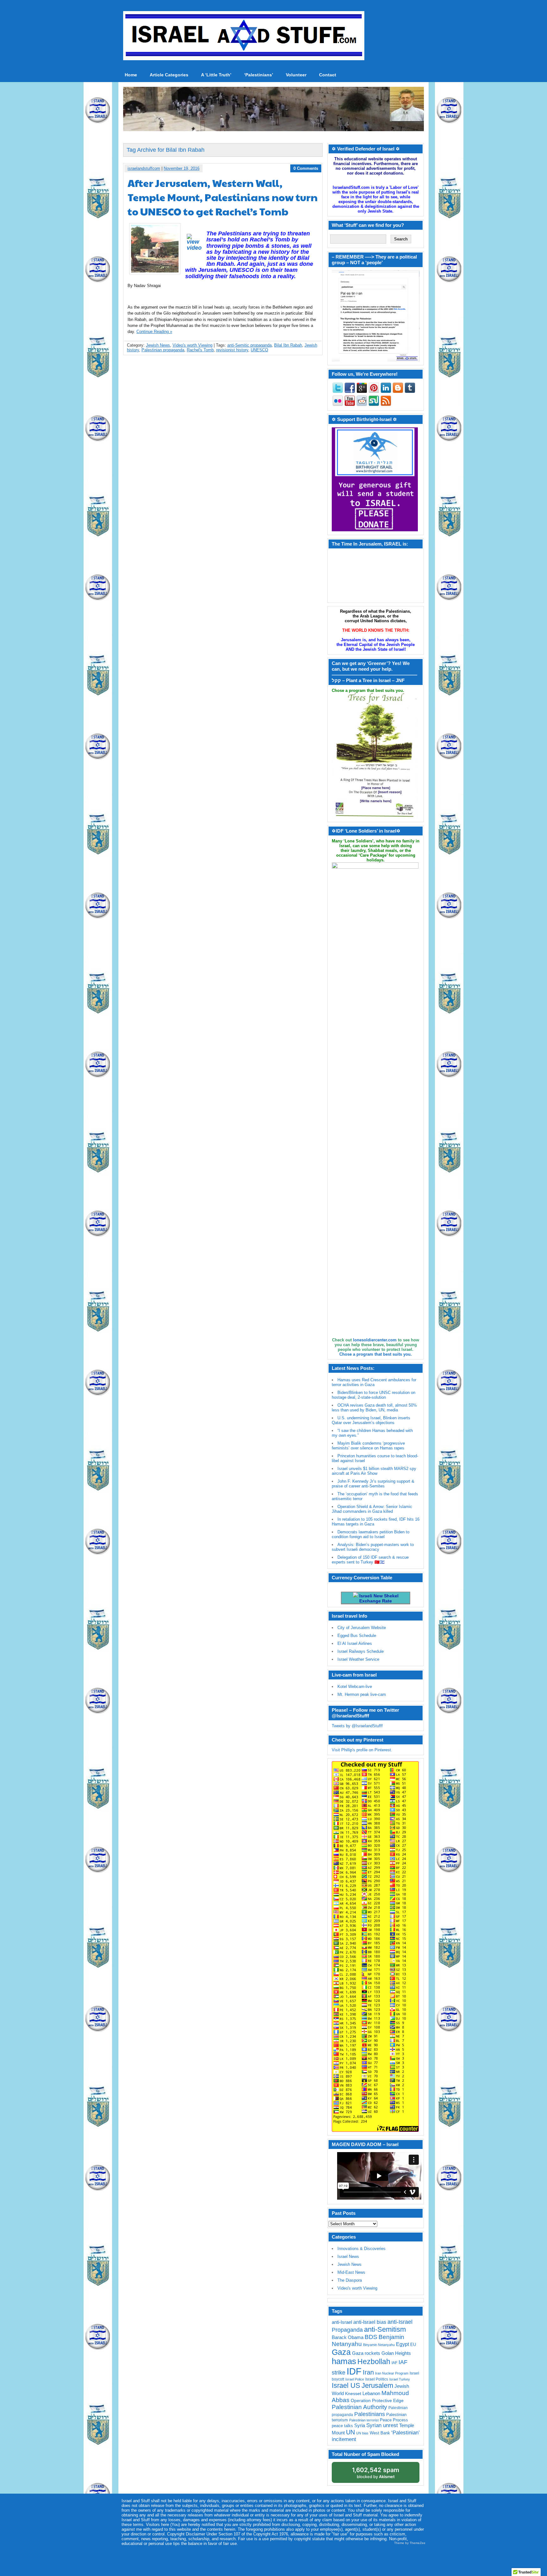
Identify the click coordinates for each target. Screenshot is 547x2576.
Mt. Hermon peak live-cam (362, 1694)
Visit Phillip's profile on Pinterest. (362, 1750)
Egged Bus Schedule (357, 1636)
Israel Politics (377, 2379)
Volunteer (296, 75)
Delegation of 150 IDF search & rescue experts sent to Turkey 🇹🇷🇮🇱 (370, 1560)
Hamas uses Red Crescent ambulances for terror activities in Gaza (374, 1382)
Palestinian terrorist (364, 2420)
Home (131, 75)
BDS (371, 2337)
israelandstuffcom (144, 168)
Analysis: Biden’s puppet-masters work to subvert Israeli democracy (373, 1547)
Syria (360, 2425)
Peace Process (394, 2420)
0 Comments (306, 168)
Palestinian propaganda (163, 350)
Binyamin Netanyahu (379, 2345)
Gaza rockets (366, 2353)
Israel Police (355, 2379)
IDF (354, 2371)
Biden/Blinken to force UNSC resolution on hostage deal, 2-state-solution (374, 1395)
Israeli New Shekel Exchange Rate (378, 1598)
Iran (368, 2372)
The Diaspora (350, 2280)
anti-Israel (342, 2322)
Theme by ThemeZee (410, 2543)
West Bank (380, 2433)
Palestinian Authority (359, 2407)
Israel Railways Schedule (361, 1651)
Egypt (402, 2344)
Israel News (348, 2256)
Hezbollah (374, 2362)
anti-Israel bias (370, 2322)
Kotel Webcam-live (355, 1687)
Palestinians (370, 2414)
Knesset (353, 2394)
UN (350, 2432)
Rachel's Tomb (200, 350)
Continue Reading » (154, 332)
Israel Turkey (400, 2379)
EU (413, 2345)
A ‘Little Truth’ (216, 75)
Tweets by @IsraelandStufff (357, 1726)
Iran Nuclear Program (392, 2373)
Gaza (341, 2352)
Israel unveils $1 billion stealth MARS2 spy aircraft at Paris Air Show (374, 1471)
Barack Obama (348, 2337)
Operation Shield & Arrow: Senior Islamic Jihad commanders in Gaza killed (372, 1509)
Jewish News (158, 345)
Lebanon (371, 2394)
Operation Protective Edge (377, 2400)
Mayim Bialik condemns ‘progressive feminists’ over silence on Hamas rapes (368, 1446)
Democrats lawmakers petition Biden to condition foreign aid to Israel (371, 1534)
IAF (394, 2363)
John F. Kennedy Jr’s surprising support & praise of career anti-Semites (373, 1484)
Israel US (346, 2385)
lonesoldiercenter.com (375, 1340)
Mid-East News (351, 2272)
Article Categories (169, 75)
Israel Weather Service (358, 1659)
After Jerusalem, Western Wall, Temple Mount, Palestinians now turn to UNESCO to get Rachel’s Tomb (223, 197)
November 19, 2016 (182, 168)
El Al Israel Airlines (355, 1643)
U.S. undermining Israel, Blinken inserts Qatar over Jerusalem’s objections (371, 1420)
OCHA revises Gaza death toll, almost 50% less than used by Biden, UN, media (374, 1408)
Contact (328, 75)
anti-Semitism (385, 2329)
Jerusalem (377, 2385)
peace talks (342, 2426)
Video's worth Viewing (192, 345)
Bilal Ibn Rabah (288, 345)
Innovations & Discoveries (362, 2249)
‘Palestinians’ (259, 75)
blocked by (376, 2473)
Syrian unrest (382, 2425)
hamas (344, 2361)
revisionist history (232, 350)
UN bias (362, 2433)
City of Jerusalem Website (362, 1628)
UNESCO (259, 350)
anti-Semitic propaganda (249, 345)
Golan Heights (396, 2353)
